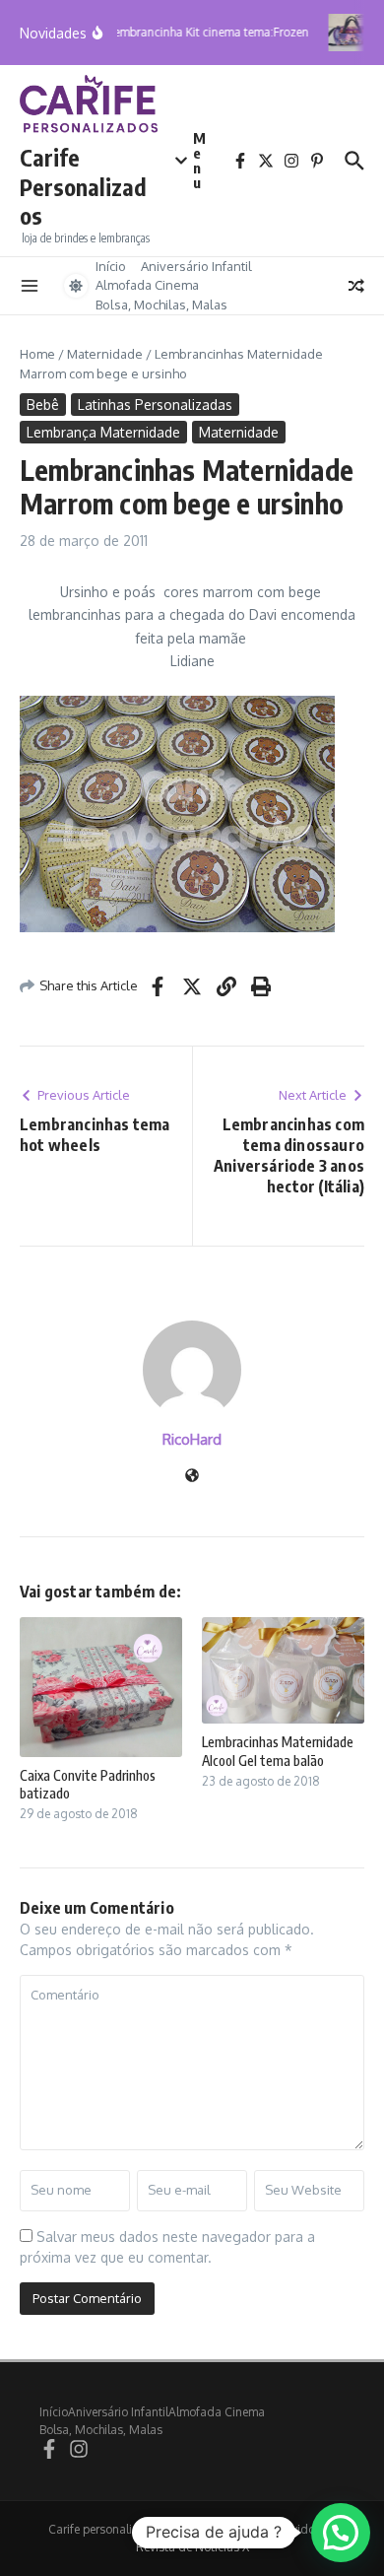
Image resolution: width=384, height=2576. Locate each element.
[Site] (192, 1477)
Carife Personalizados (83, 187)
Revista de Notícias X (192, 2547)
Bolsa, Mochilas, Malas (161, 305)
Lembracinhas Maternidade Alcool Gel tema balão (278, 1751)
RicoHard (192, 1439)
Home (37, 354)
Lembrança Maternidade (103, 432)
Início (111, 266)
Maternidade (105, 354)
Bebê (43, 405)
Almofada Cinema (147, 285)
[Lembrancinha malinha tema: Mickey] (352, 33)
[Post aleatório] (356, 286)
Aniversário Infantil (196, 266)
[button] (341, 2533)
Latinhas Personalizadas (155, 405)
